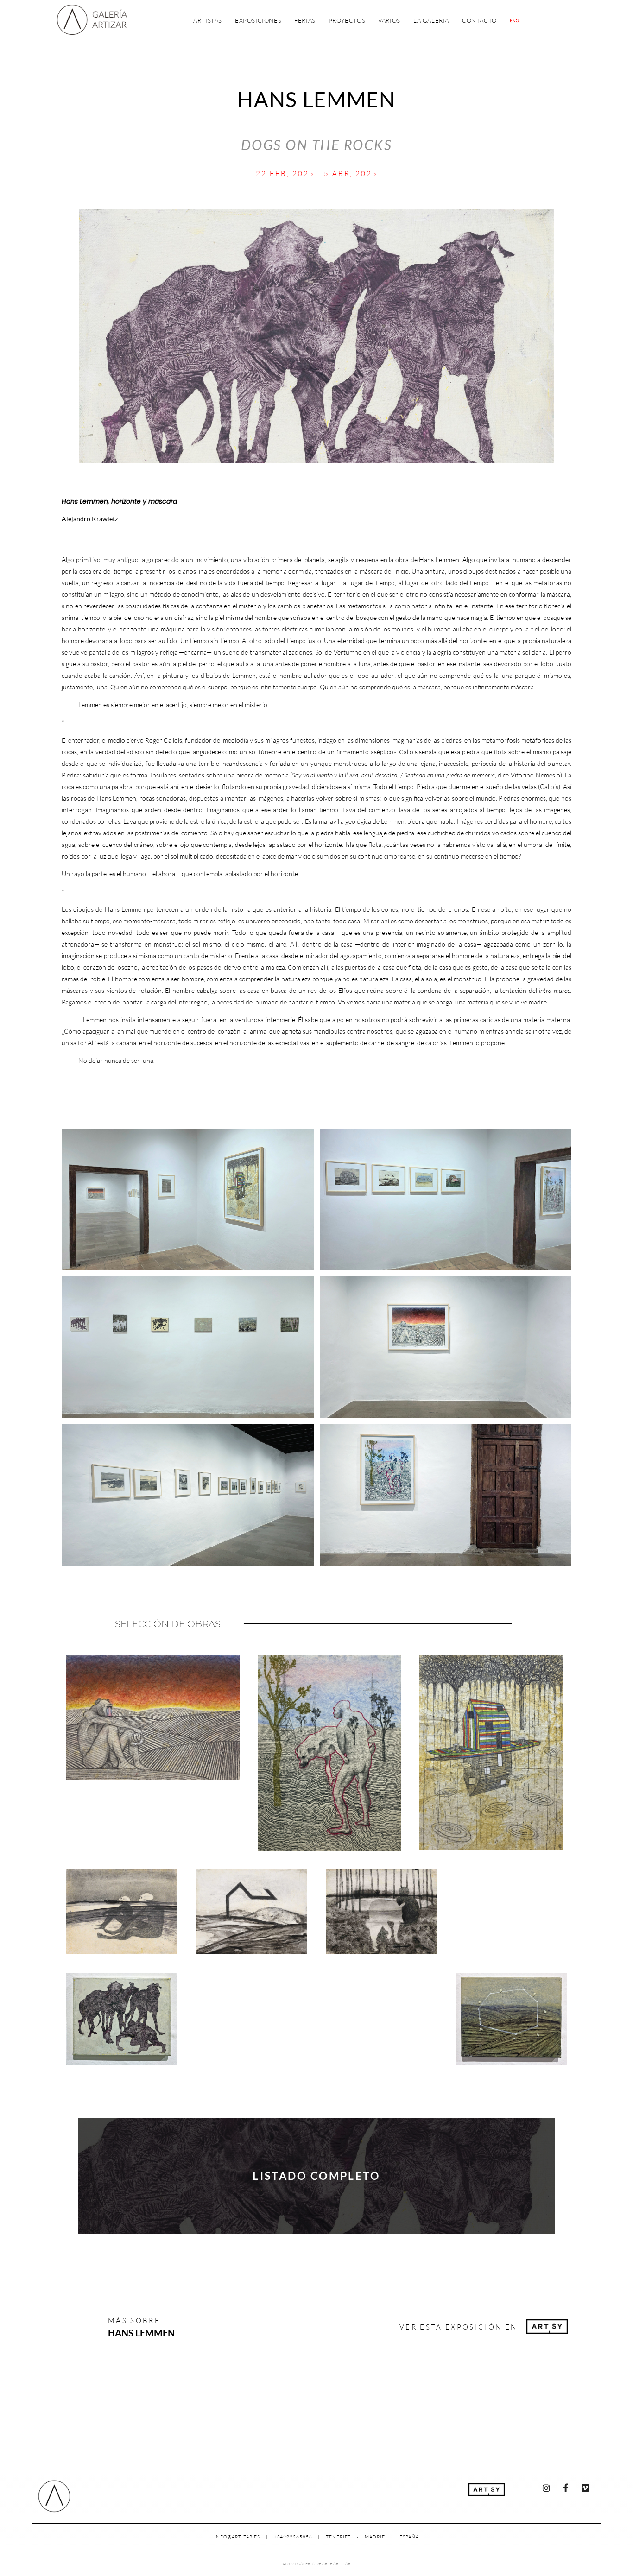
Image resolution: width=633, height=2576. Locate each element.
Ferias (305, 20)
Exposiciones (258, 20)
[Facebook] (566, 2488)
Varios (389, 20)
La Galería (431, 20)
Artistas (208, 20)
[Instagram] (546, 2488)
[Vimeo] (585, 2488)
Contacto (479, 20)
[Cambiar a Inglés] (514, 21)
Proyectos (347, 20)
